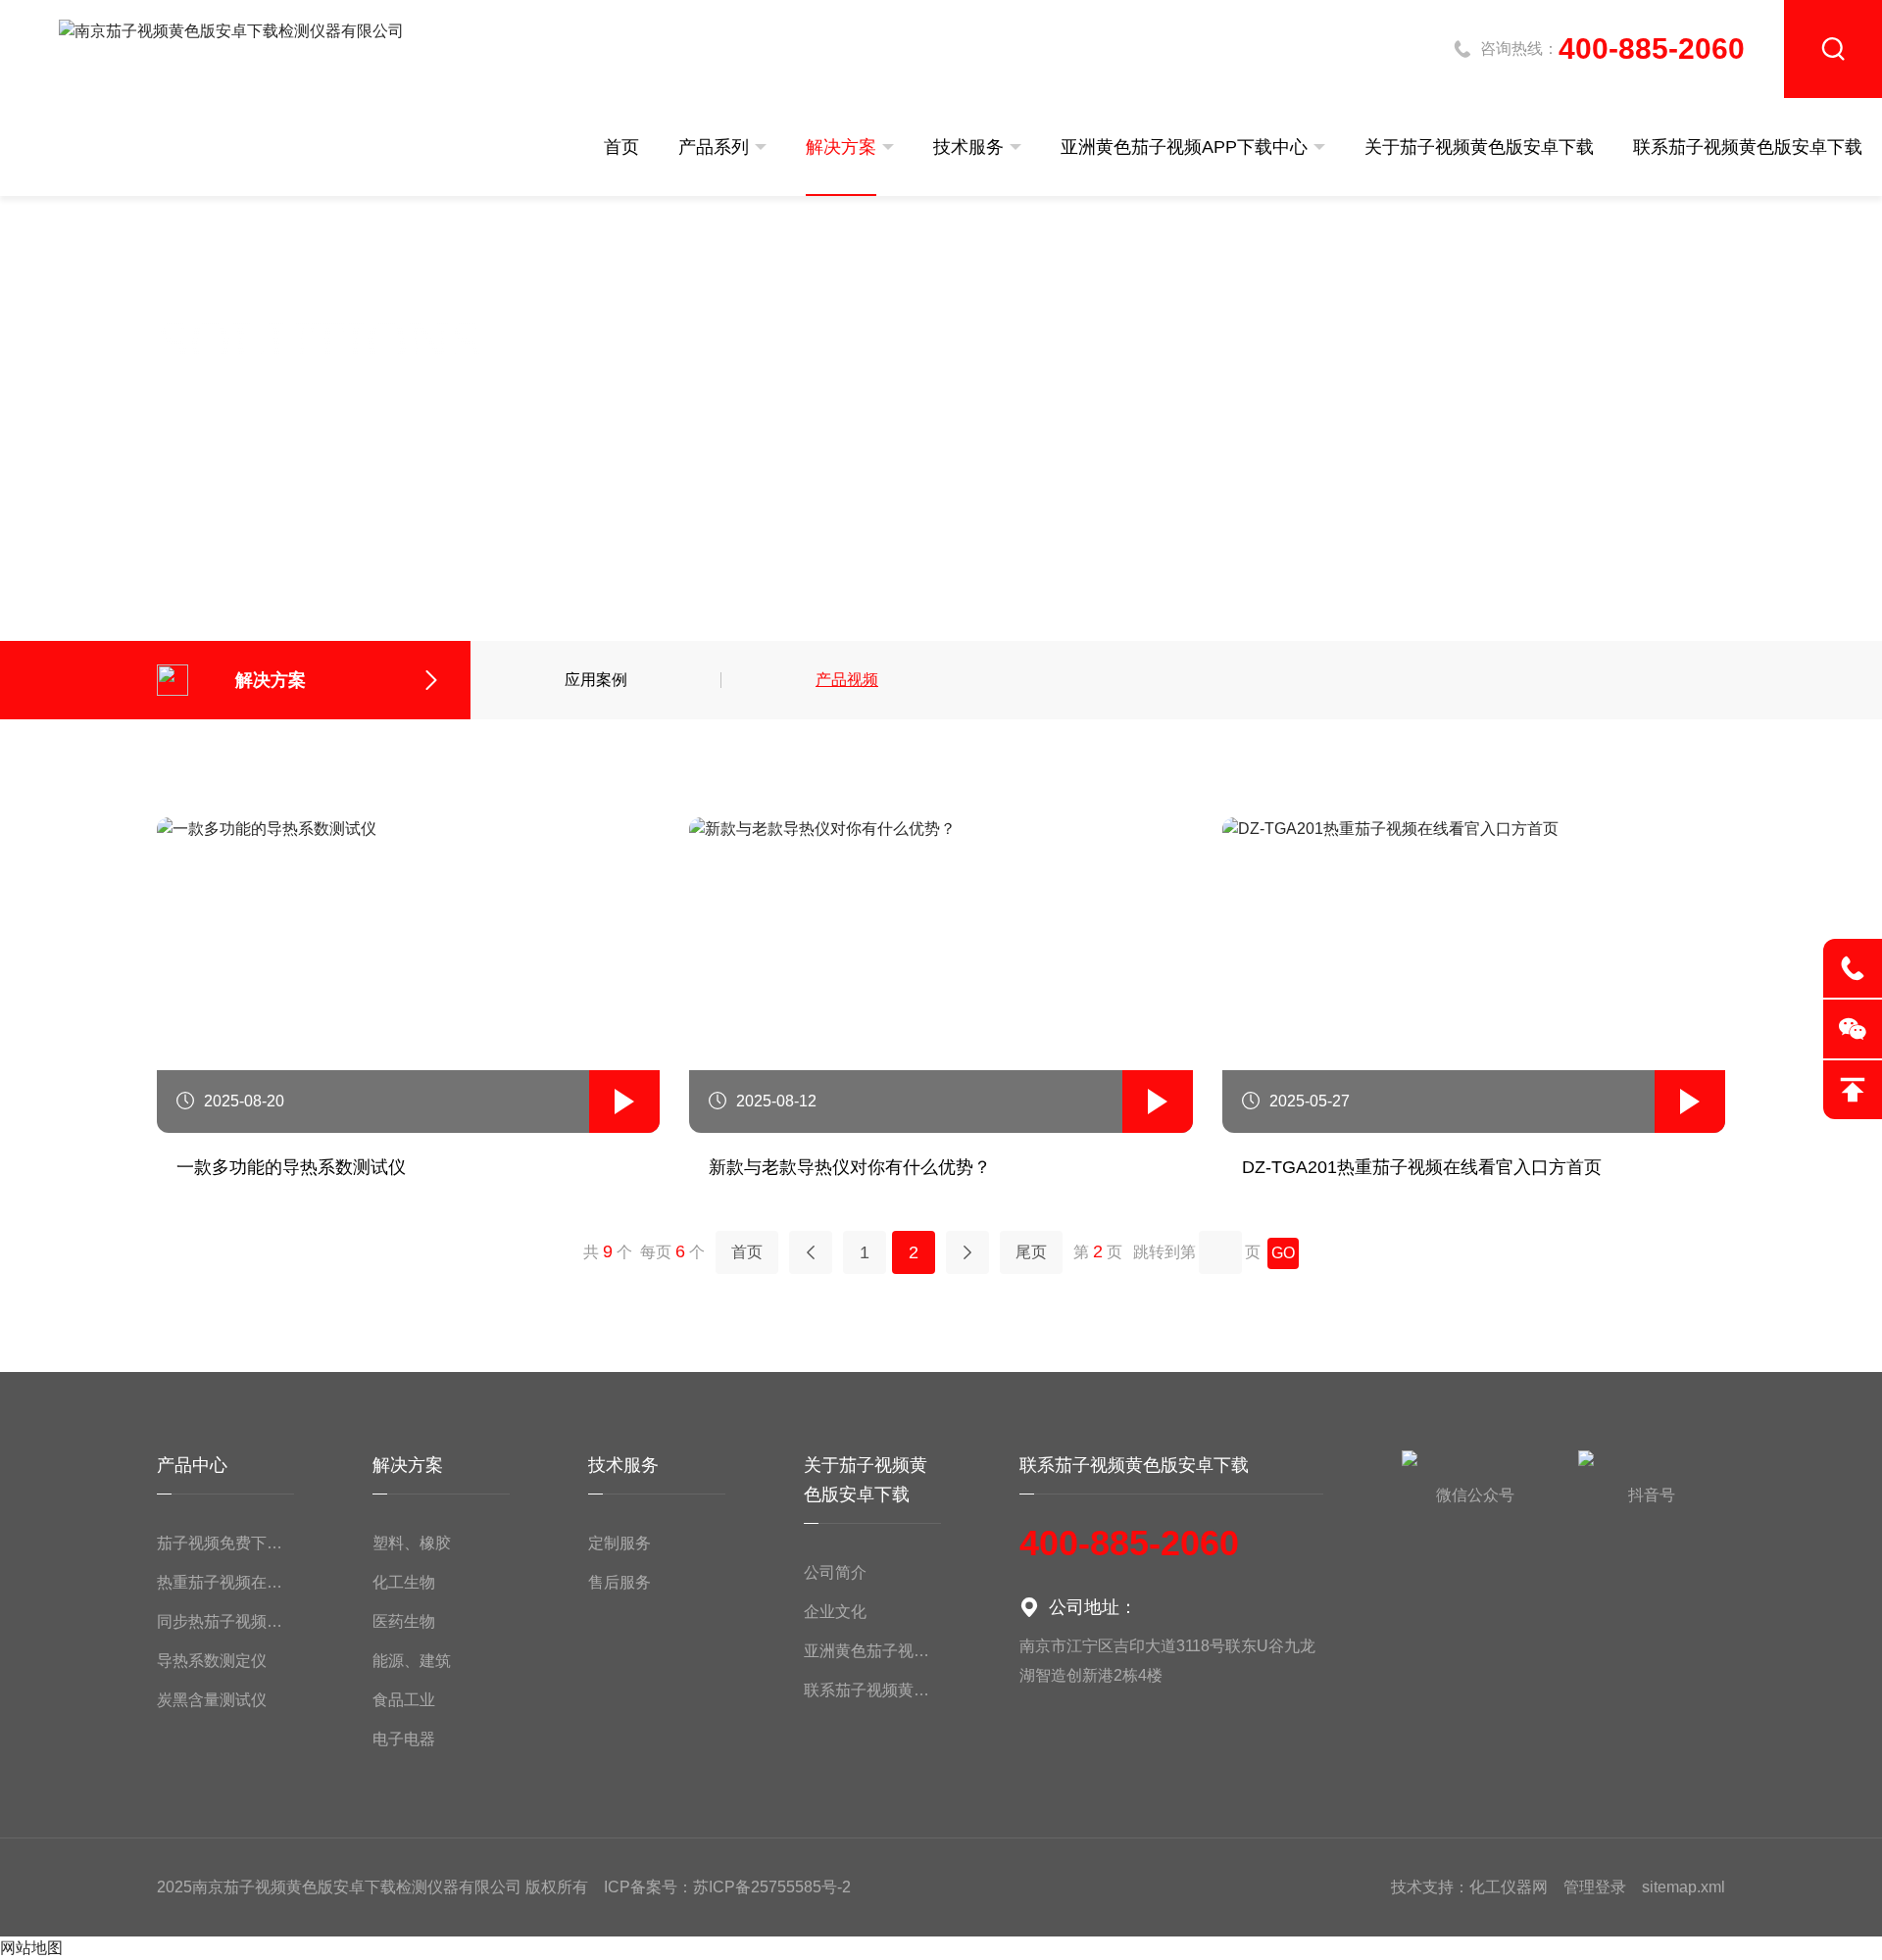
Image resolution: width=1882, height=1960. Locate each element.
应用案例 (596, 680)
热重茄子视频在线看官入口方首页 (225, 1582)
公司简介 (835, 1572)
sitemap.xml (1684, 1887)
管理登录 (1595, 1887)
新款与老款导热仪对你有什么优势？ (850, 1167)
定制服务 (619, 1543)
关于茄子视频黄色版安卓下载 (1479, 147)
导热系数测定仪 (212, 1661)
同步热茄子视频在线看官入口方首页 (225, 1621)
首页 (621, 147)
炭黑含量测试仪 (212, 1700)
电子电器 (404, 1739)
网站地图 (31, 1948)
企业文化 (835, 1612)
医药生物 (404, 1621)
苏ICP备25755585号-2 (772, 1887)
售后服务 (619, 1582)
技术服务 (968, 147)
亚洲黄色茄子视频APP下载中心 (1184, 147)
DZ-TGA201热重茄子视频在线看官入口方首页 (1422, 1167)
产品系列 (714, 147)
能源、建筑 (412, 1661)
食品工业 (404, 1700)
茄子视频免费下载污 (225, 1543)
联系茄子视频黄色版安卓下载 (1748, 147)
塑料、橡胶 (412, 1543)
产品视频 (847, 680)
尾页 (1031, 1252)
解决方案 (841, 147)
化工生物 (404, 1582)
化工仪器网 (1509, 1887)
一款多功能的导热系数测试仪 (291, 1167)
